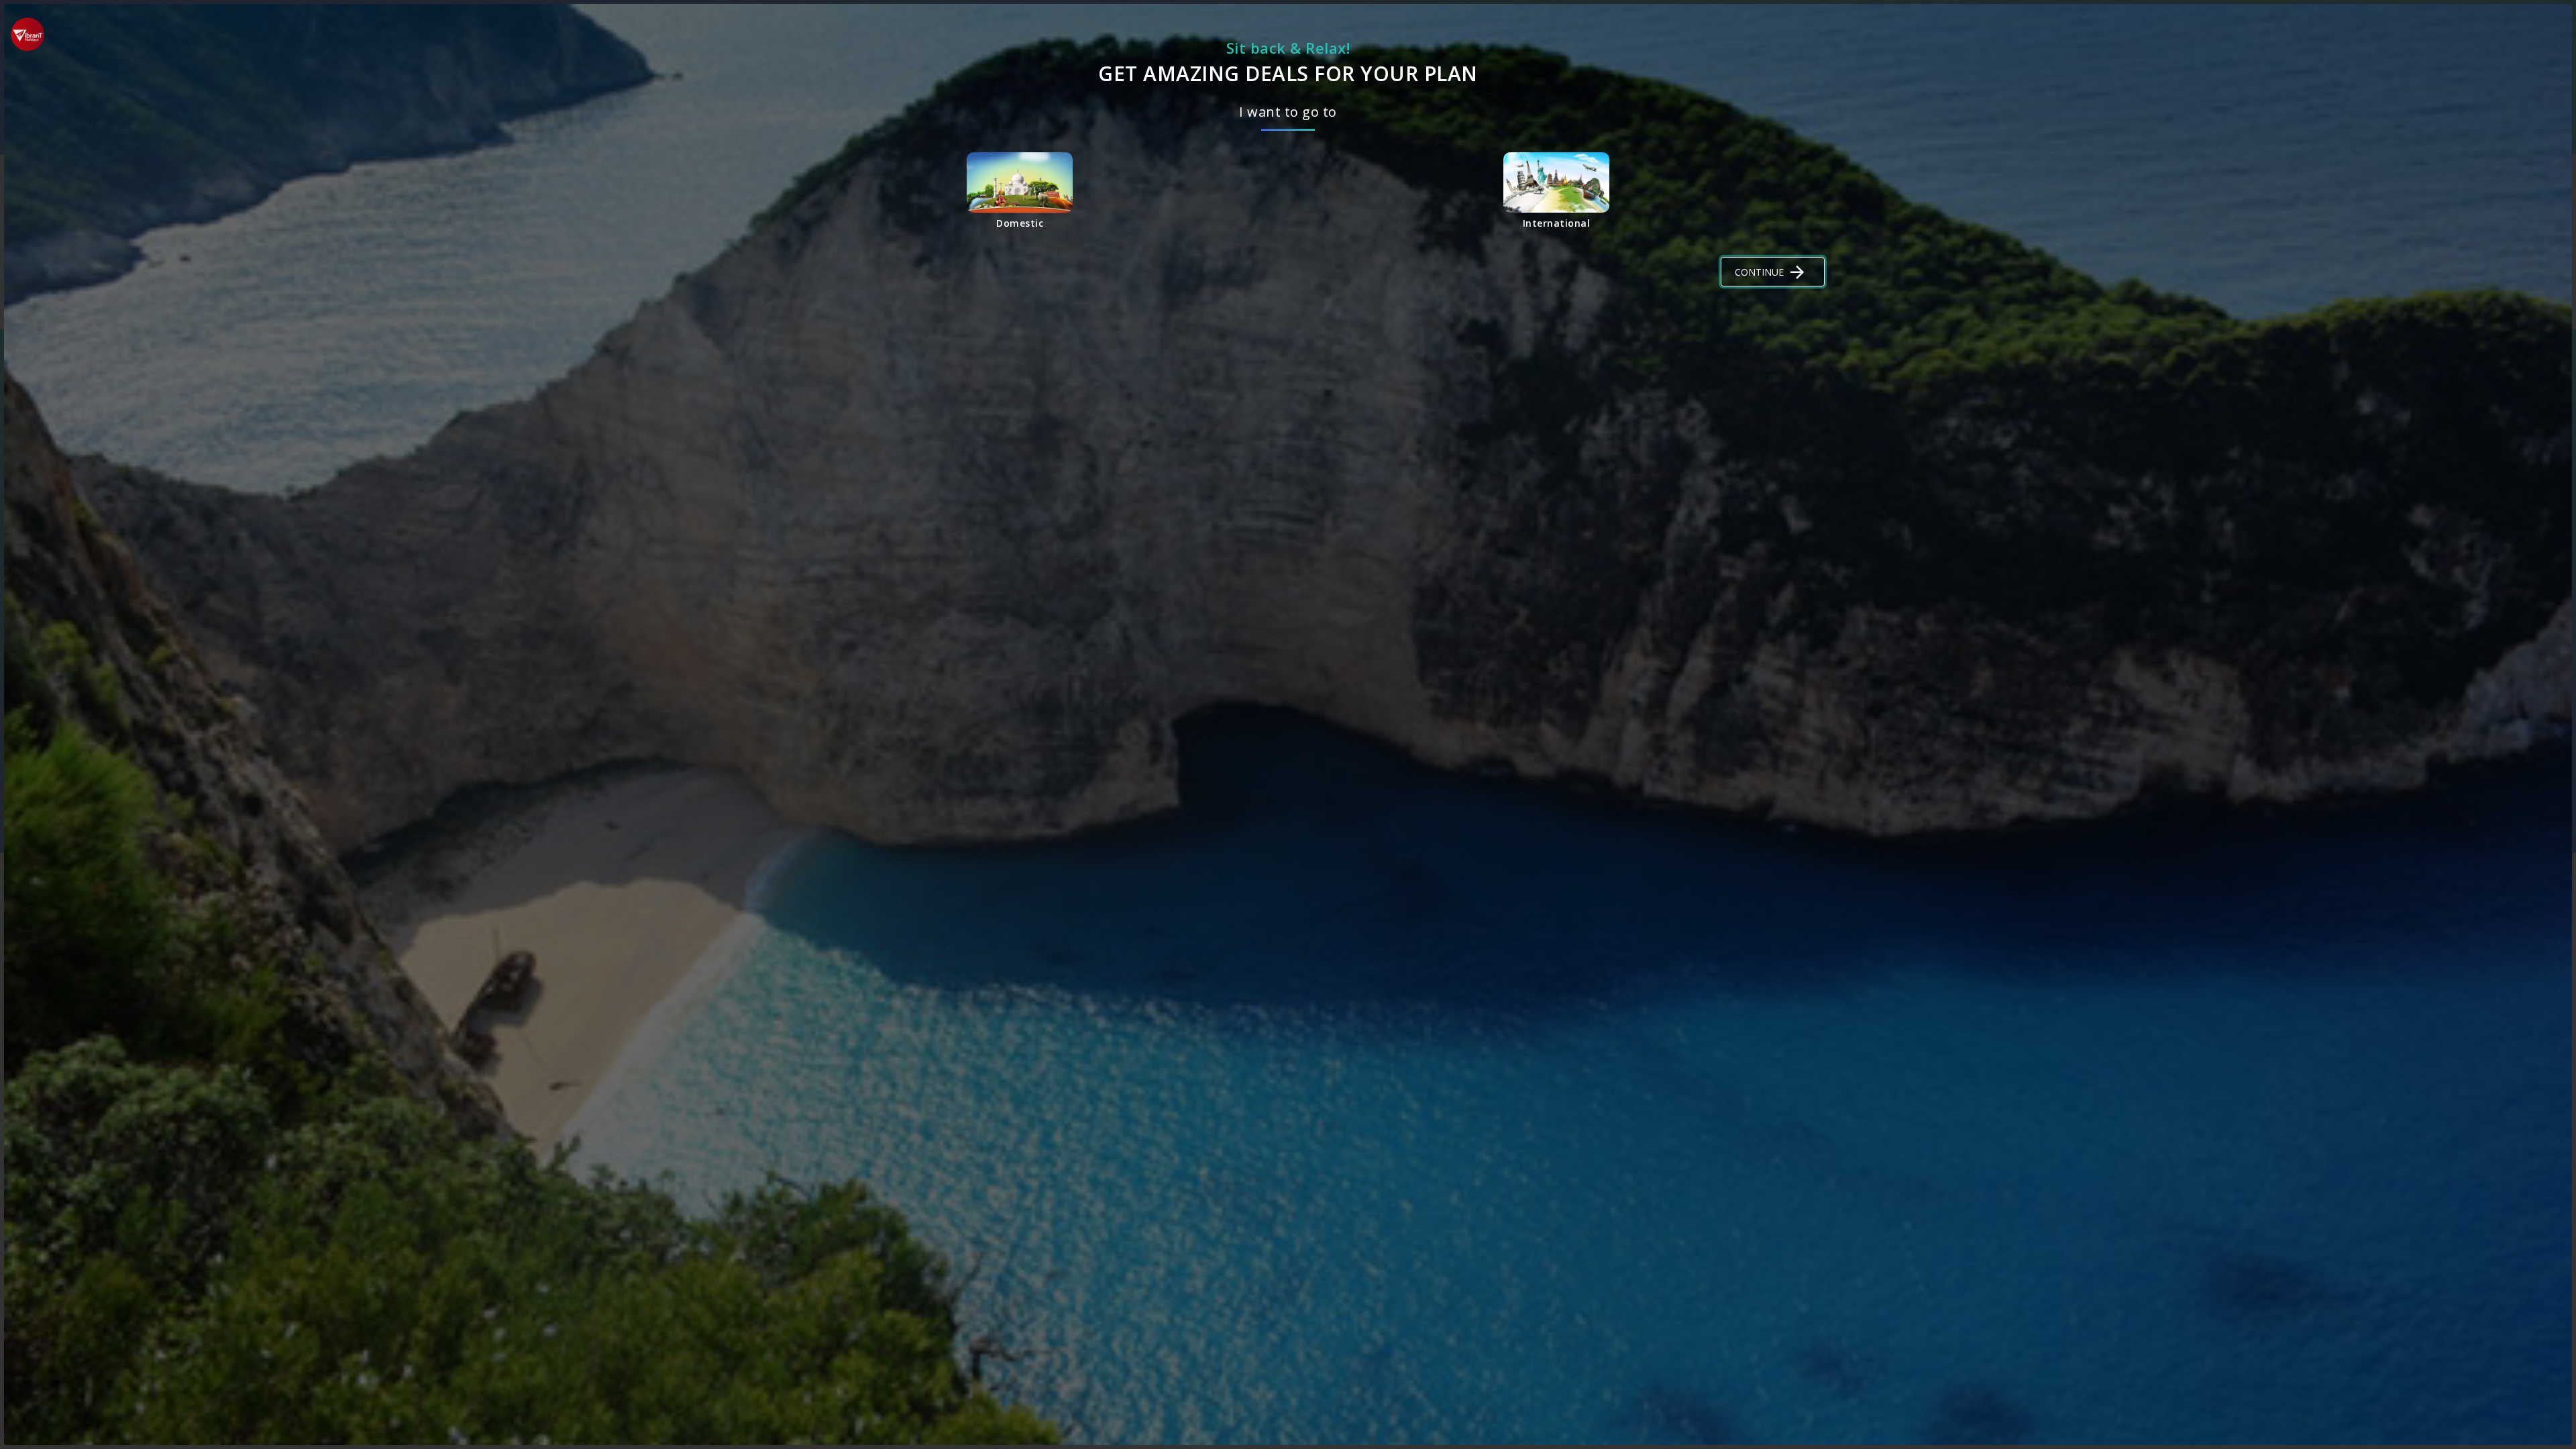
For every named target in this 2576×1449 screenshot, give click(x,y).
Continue (1759, 272)
